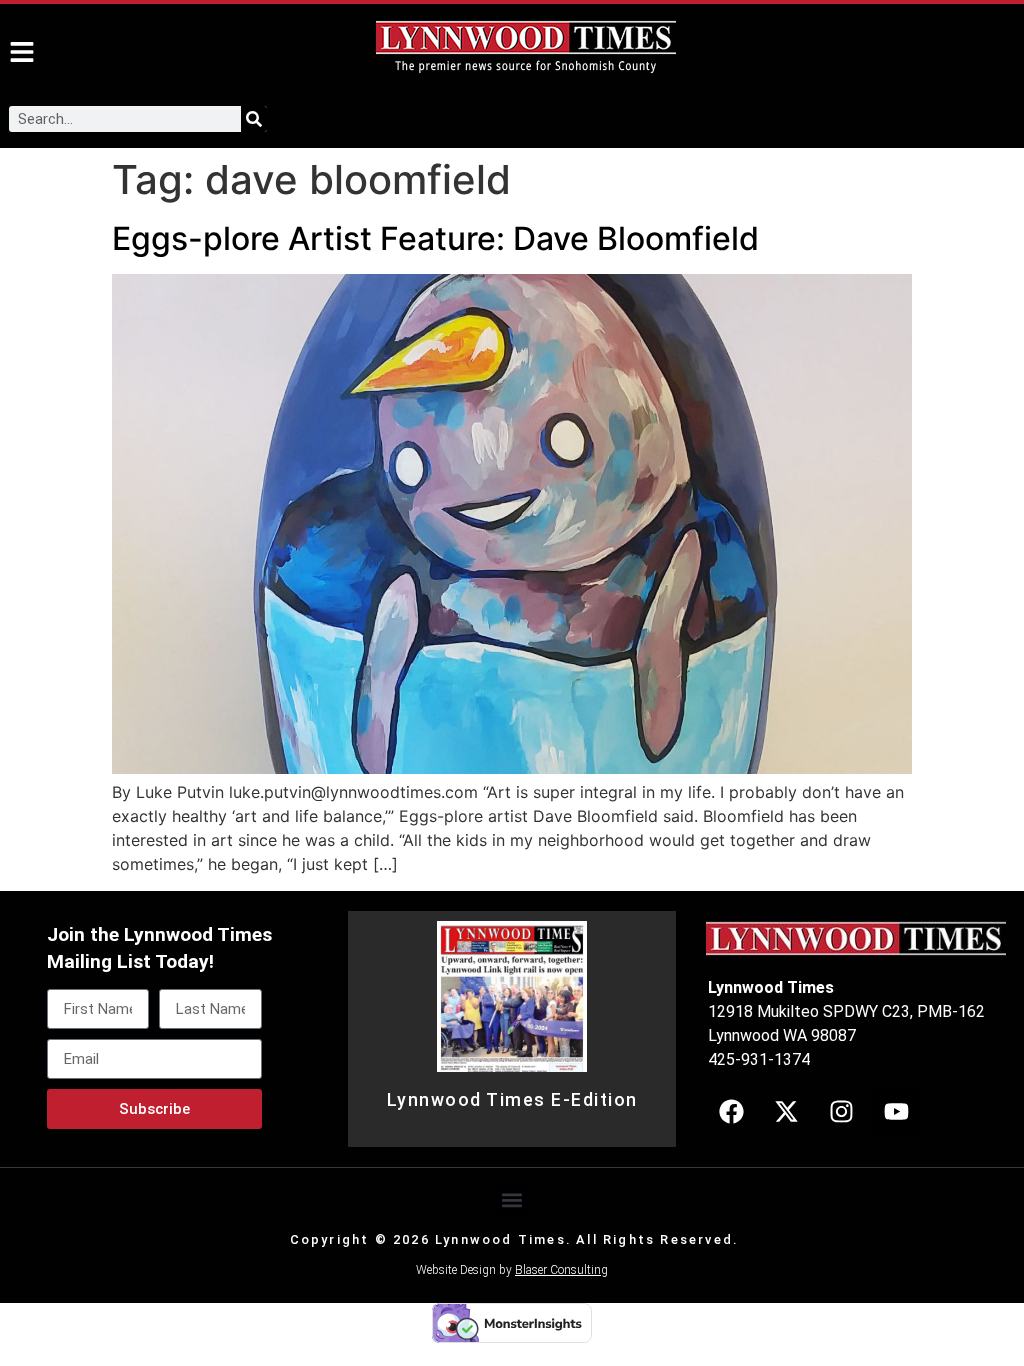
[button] (512, 1199)
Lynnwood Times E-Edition (512, 1100)
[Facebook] (731, 1112)
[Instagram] (841, 1112)
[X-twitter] (786, 1112)
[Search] (254, 119)
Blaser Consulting (561, 1270)
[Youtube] (896, 1112)
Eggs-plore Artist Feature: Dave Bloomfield (435, 238)
